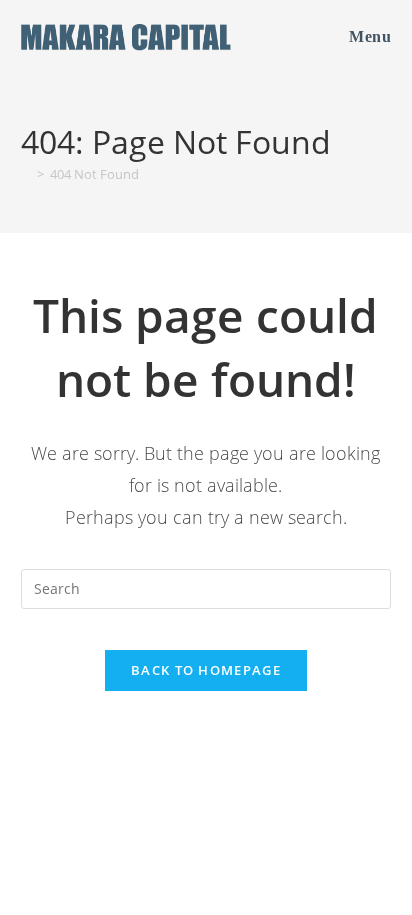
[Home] (26, 174)
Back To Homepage (206, 670)
